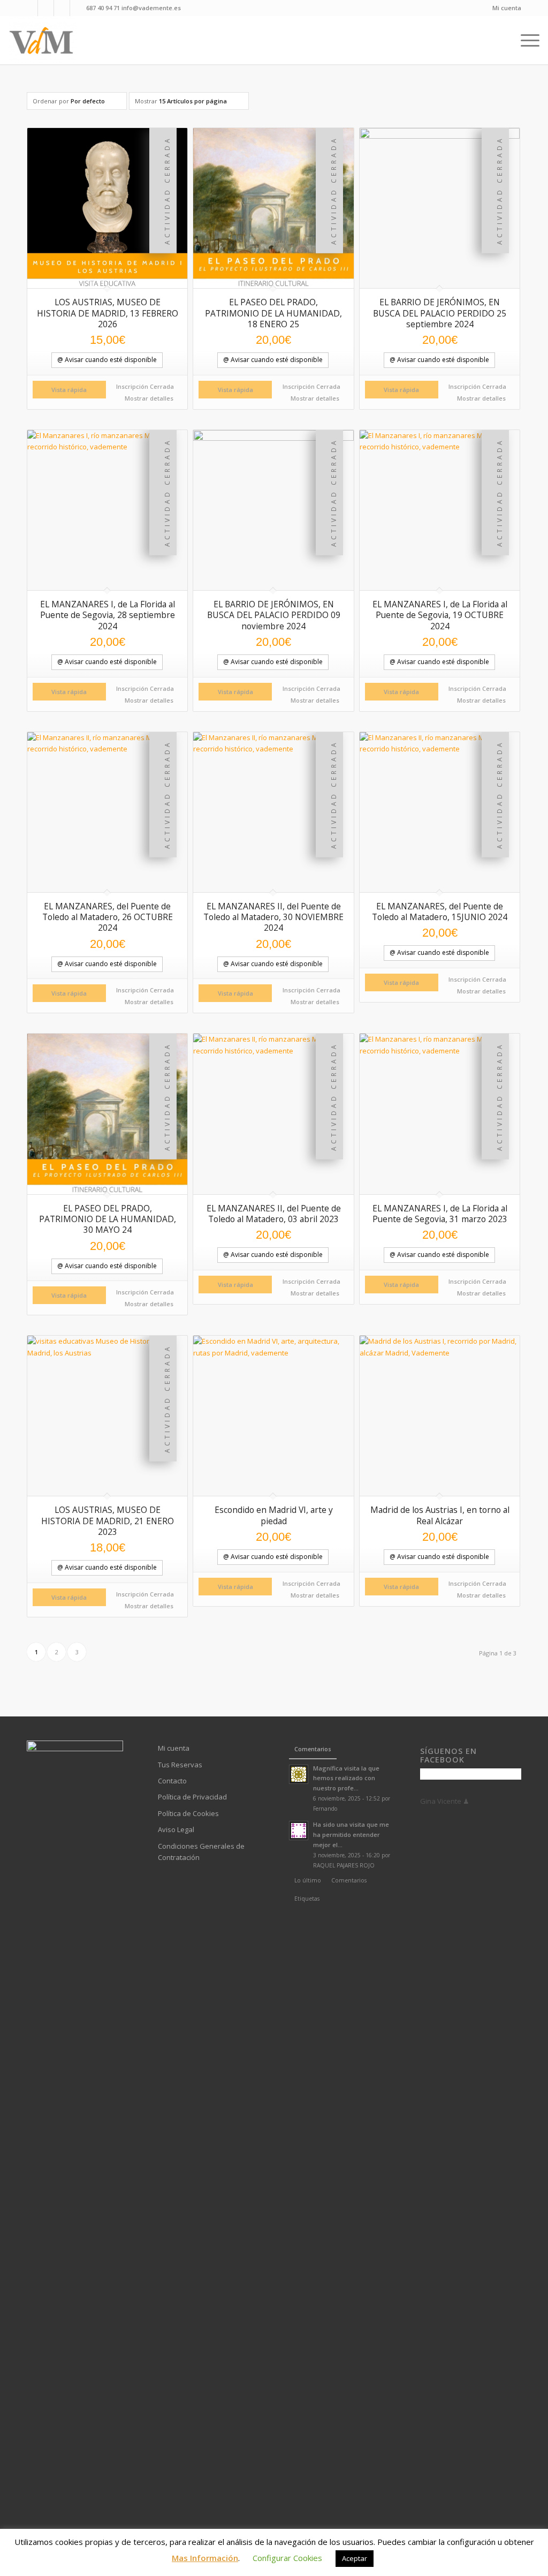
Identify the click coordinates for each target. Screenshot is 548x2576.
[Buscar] (503, 40)
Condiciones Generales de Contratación (201, 1852)
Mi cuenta (507, 8)
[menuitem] (504, 8)
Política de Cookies (188, 1813)
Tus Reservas (180, 1765)
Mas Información (205, 2558)
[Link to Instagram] (62, 8)
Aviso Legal (176, 1829)
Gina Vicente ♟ (445, 1801)
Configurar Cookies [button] (287, 2558)
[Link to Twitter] (78, 8)
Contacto (172, 1781)
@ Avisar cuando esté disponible (107, 360)
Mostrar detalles (148, 398)
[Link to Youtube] (46, 8)
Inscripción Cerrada (145, 386)
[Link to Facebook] (30, 8)
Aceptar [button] (355, 2558)
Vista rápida (69, 390)
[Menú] (527, 40)
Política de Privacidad (192, 1797)
